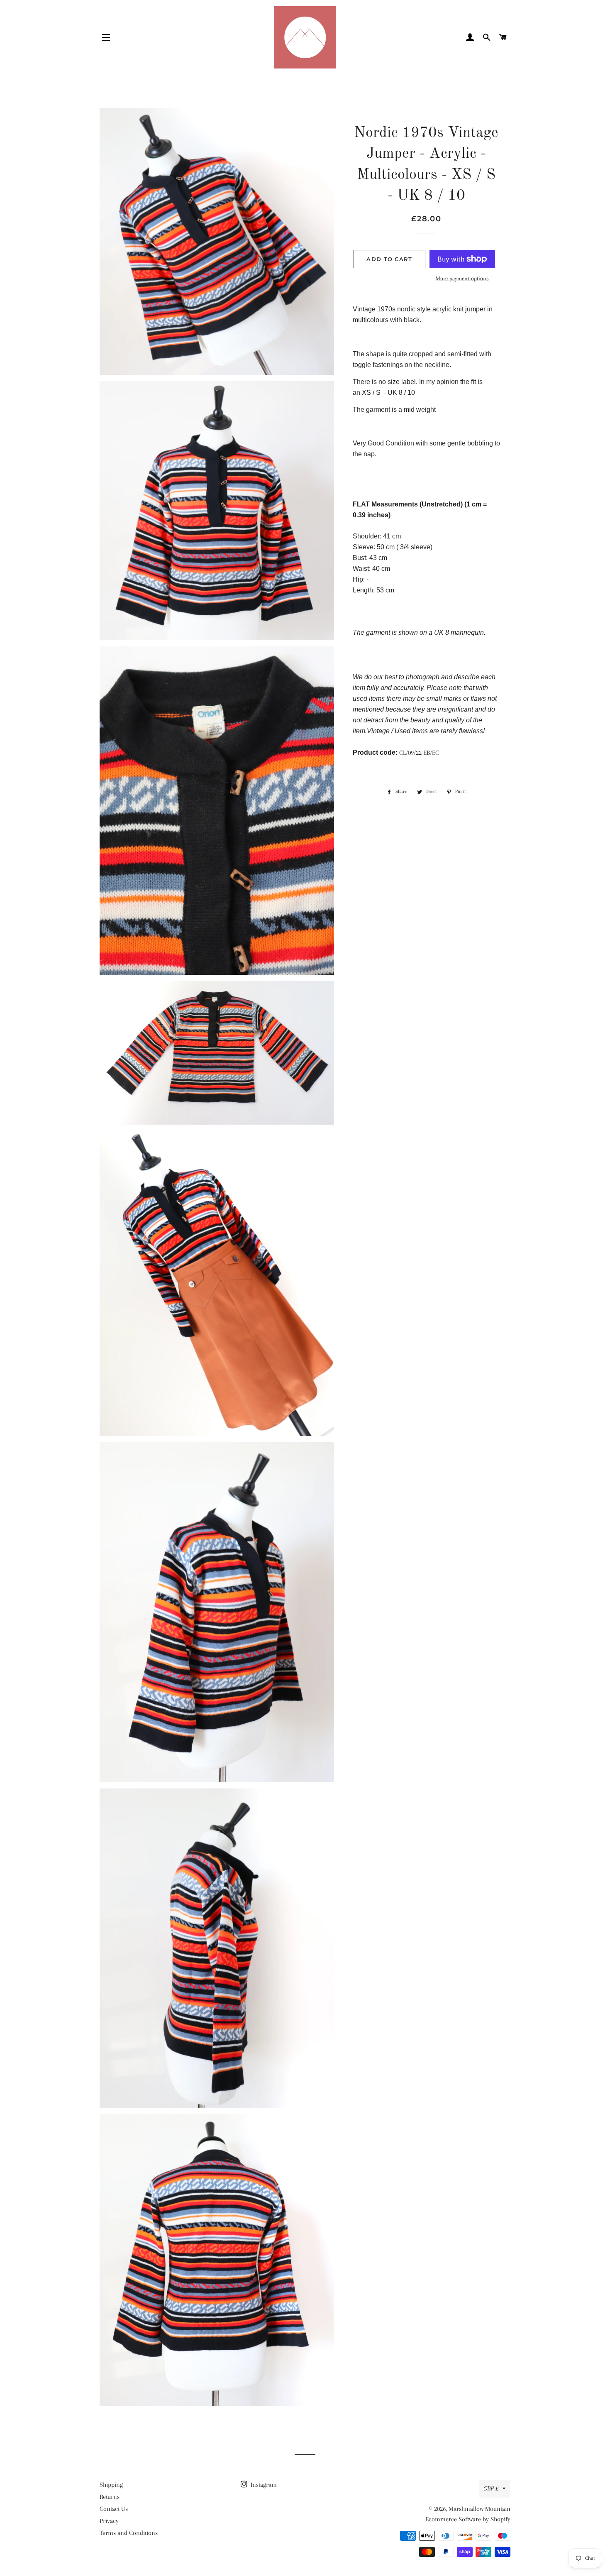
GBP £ (491, 2488)
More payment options (462, 278)
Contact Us (114, 2509)
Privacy (109, 2521)
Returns (110, 2497)
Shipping (111, 2485)
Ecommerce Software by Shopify (468, 2519)
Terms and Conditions (129, 2533)
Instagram (263, 2485)
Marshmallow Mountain (479, 2509)
